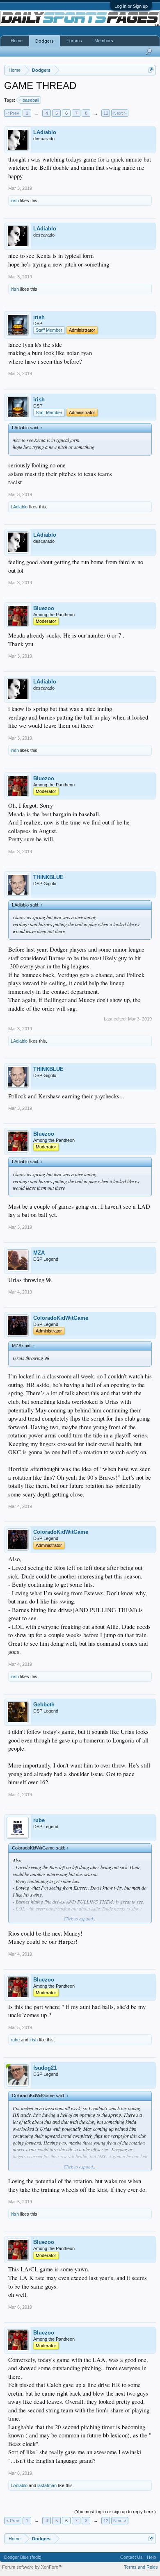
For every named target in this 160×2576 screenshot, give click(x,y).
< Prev (13, 113)
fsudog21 (45, 2068)
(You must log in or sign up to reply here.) (115, 2512)
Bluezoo (44, 608)
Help (151, 2557)
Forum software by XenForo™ (32, 2567)
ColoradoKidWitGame (61, 1318)
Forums (74, 41)
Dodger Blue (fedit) (23, 2557)
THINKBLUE (48, 877)
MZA (39, 1253)
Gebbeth (44, 1705)
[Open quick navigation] (151, 70)
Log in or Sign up (131, 6)
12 (106, 113)
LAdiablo (45, 132)
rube (39, 1820)
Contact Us (131, 2557)
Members (104, 41)
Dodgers (45, 41)
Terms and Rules (141, 2567)
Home (17, 41)
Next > (120, 113)
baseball (31, 100)
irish (15, 200)
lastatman (47, 2485)
